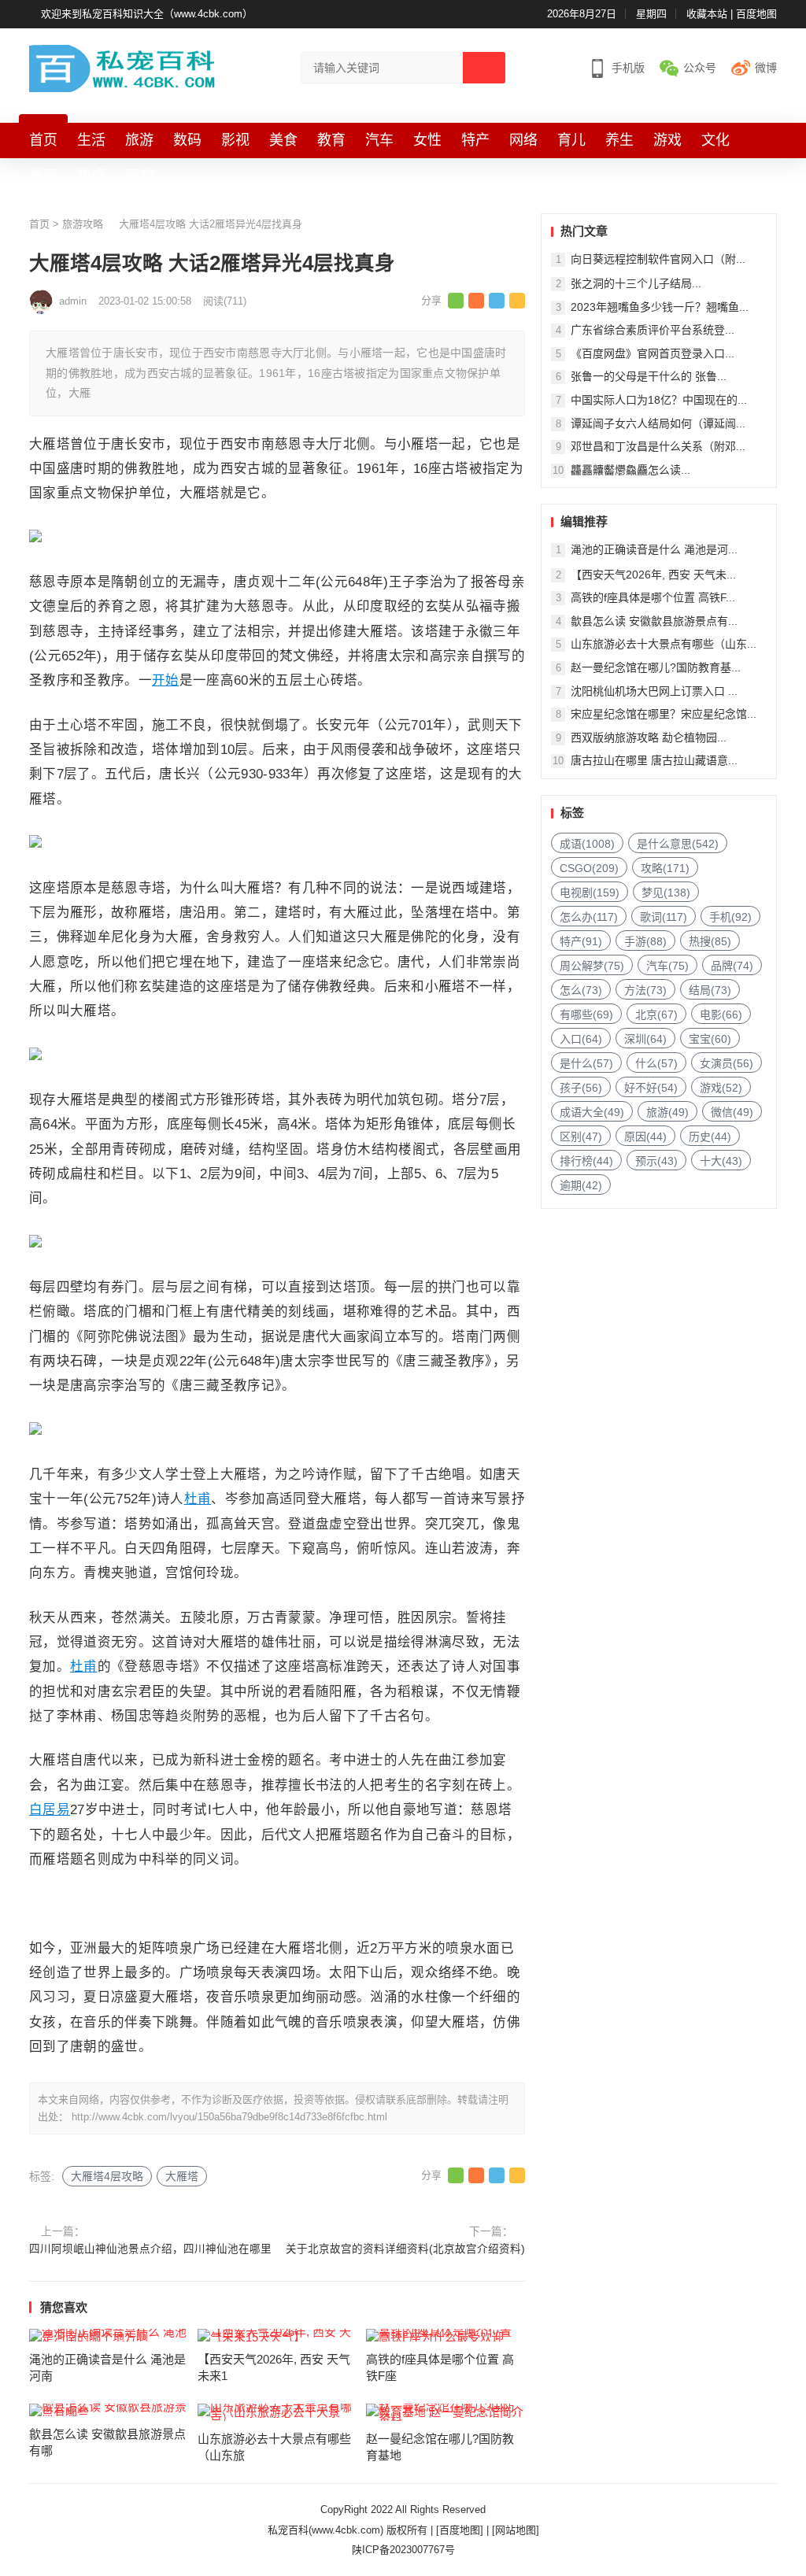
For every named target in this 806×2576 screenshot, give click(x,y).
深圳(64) (645, 1039)
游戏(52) (721, 1088)
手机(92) (730, 917)
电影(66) (721, 1015)
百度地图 (756, 14)
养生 (619, 140)
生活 (91, 140)
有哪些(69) (586, 1015)
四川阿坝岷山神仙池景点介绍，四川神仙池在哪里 (150, 2249)
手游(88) (645, 941)
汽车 (379, 140)
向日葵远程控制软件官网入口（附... (658, 259)
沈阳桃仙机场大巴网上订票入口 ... (654, 691)
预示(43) (656, 1161)
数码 (187, 140)
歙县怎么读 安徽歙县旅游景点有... (654, 621)
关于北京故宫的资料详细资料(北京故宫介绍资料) (405, 2249)
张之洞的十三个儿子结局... (636, 283)
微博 (766, 68)
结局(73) (710, 990)
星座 (43, 176)
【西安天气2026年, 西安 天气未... (653, 575)
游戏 (667, 140)
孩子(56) (581, 1088)
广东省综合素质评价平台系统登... (653, 330)
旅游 (139, 140)
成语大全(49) (592, 1112)
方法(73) (645, 990)
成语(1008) (587, 844)
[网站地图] (516, 2530)
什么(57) (656, 1063)
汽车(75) (667, 966)
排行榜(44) (586, 1161)
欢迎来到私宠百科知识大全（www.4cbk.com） (147, 14)
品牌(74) (732, 966)
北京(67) (656, 1015)
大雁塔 (182, 2176)
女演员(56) (727, 1063)
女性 (427, 140)
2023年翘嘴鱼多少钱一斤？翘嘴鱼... (660, 307)
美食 (283, 140)
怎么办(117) (589, 917)
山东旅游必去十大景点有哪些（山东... (664, 644)
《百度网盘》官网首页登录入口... (653, 353)
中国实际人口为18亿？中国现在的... (659, 400)
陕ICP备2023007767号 (403, 2550)
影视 (235, 140)
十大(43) (721, 1161)
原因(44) (645, 1136)
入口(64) (581, 1039)
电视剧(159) (590, 893)
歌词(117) (664, 917)
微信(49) (732, 1112)
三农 (139, 176)
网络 (523, 140)
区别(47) (581, 1136)
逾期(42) (581, 1185)
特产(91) (581, 941)
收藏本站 (707, 14)
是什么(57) (586, 1063)
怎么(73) (581, 990)
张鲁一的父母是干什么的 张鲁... (649, 376)
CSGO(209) (589, 868)
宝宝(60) (710, 1039)
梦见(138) (666, 893)
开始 (166, 680)
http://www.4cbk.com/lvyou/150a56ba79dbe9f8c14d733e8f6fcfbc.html (229, 2117)
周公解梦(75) (592, 966)
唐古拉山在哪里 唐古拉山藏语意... (654, 760)
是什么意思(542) (678, 844)
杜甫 (198, 1499)
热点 (91, 176)
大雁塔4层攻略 (107, 2176)
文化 (715, 140)
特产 (475, 140)
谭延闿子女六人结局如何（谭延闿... (658, 423)
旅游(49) (667, 1112)
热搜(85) (710, 941)
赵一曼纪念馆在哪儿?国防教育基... (656, 667)
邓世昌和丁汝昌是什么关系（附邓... (658, 446)
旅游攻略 (83, 224)
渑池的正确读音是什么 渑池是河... (654, 549)
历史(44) (710, 1136)
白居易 (50, 1809)
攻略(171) (665, 868)
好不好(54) (651, 1088)
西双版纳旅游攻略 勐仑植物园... (649, 737)
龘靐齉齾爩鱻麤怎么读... (630, 470)
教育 (331, 140)
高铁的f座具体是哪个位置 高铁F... (653, 597)
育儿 (571, 140)
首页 (43, 140)
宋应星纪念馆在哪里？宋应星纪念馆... (664, 714)
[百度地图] (460, 2530)
